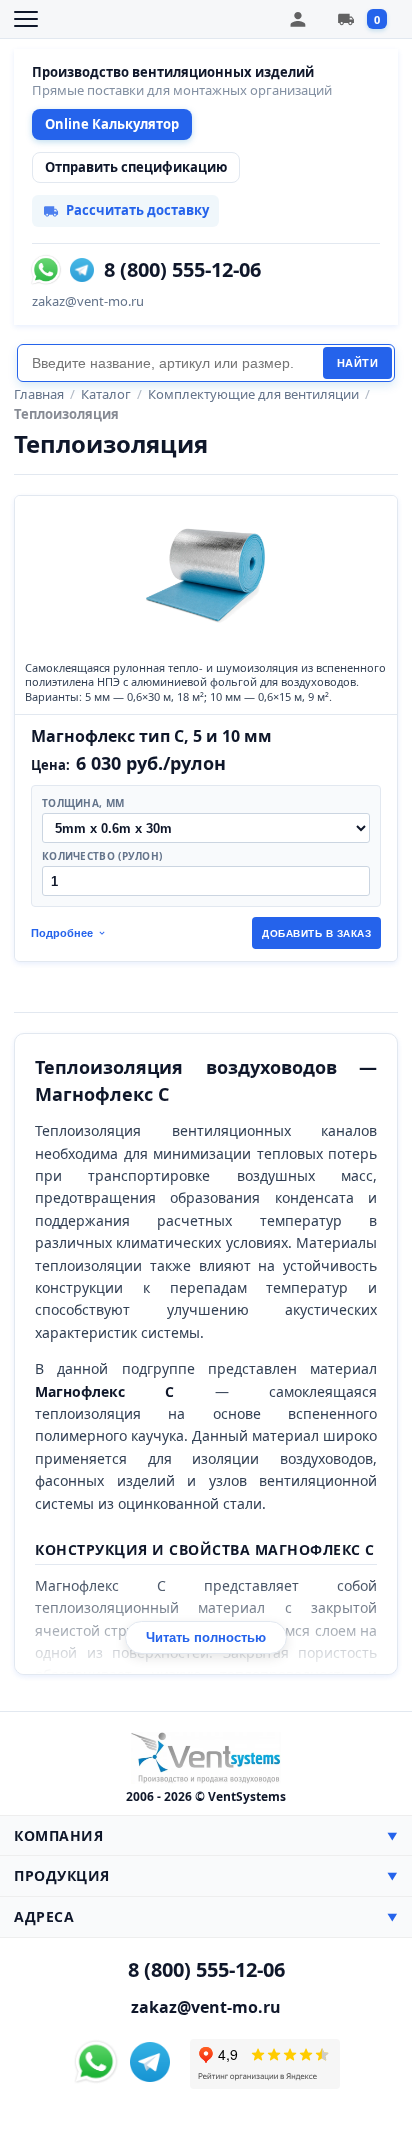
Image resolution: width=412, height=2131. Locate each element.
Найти (358, 363)
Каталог (106, 394)
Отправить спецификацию (136, 167)
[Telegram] (82, 270)
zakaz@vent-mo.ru (88, 301)
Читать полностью (206, 1637)
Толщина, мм (83, 803)
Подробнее (62, 933)
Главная (39, 394)
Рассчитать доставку (137, 210)
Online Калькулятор (112, 124)
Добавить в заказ (316, 933)
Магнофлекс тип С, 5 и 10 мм (151, 736)
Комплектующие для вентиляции (253, 394)
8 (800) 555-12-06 (182, 270)
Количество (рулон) (102, 856)
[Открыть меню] (26, 19)
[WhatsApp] (46, 270)
